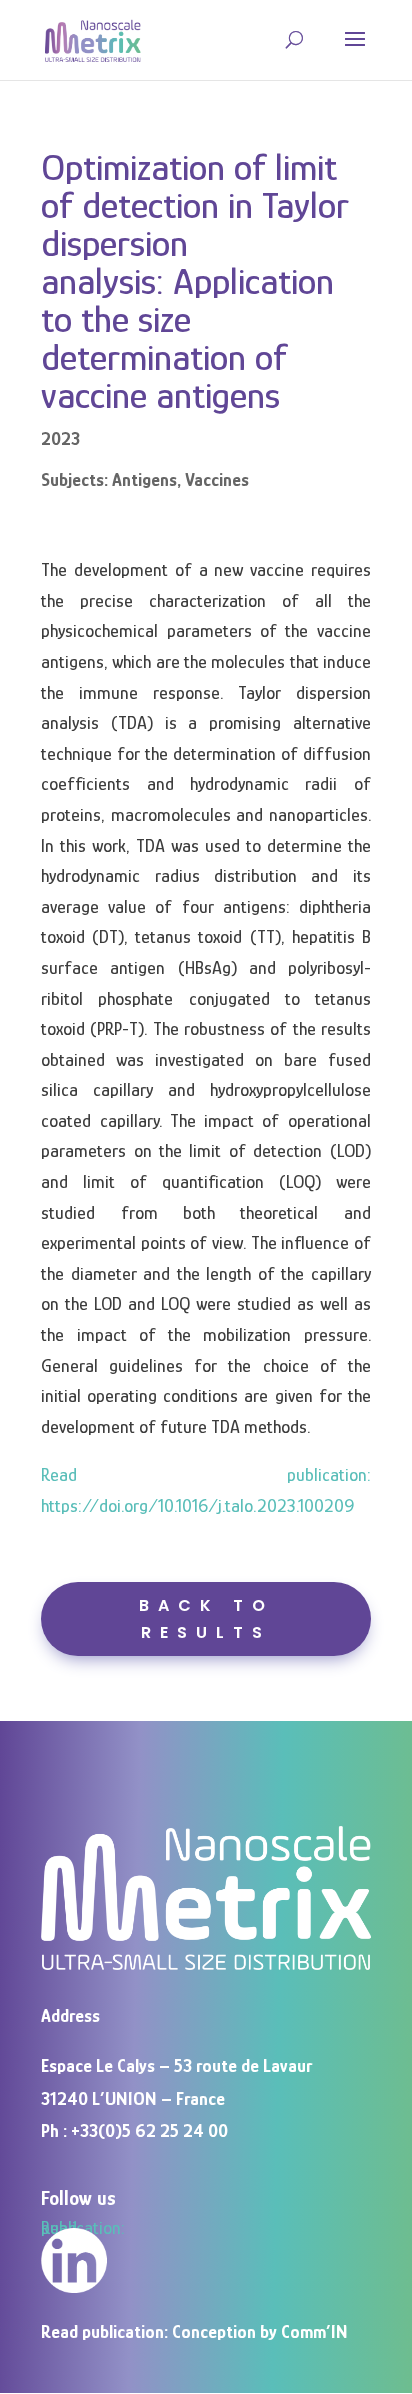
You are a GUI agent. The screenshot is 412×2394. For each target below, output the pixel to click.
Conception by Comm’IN (260, 2332)
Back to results (206, 1619)
